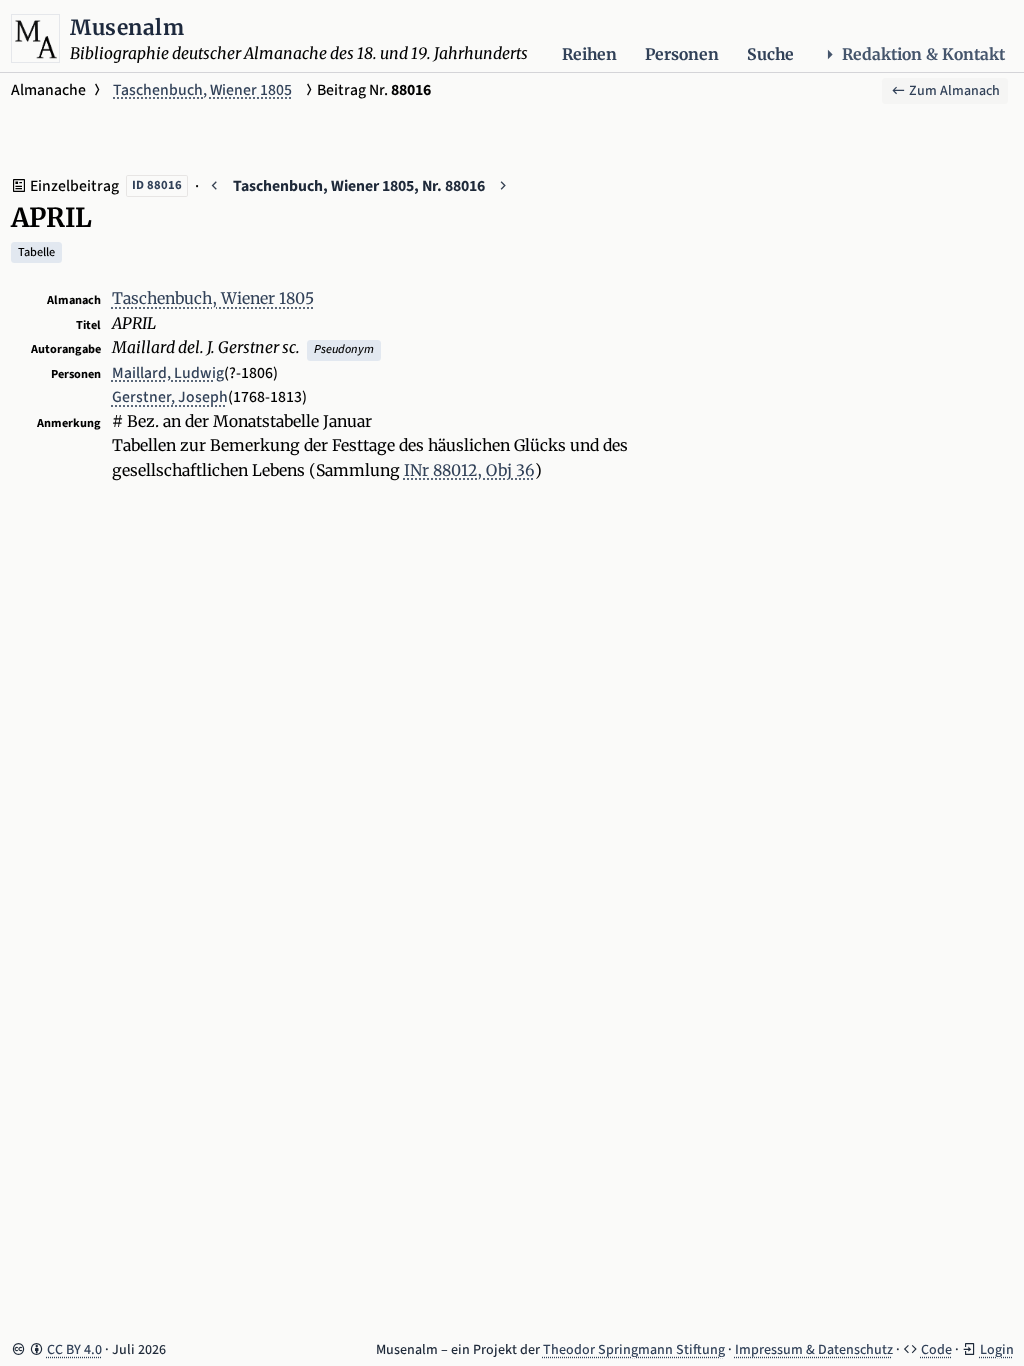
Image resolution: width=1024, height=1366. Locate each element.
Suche (770, 54)
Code (936, 1350)
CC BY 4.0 (74, 1350)
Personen (682, 54)
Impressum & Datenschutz (814, 1350)
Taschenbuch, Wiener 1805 (202, 90)
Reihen (589, 54)
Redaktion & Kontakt (923, 54)
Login (997, 1350)
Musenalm (127, 27)
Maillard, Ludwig (168, 373)
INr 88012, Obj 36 (469, 470)
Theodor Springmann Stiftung (634, 1350)
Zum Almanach (953, 91)
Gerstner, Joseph (170, 397)
